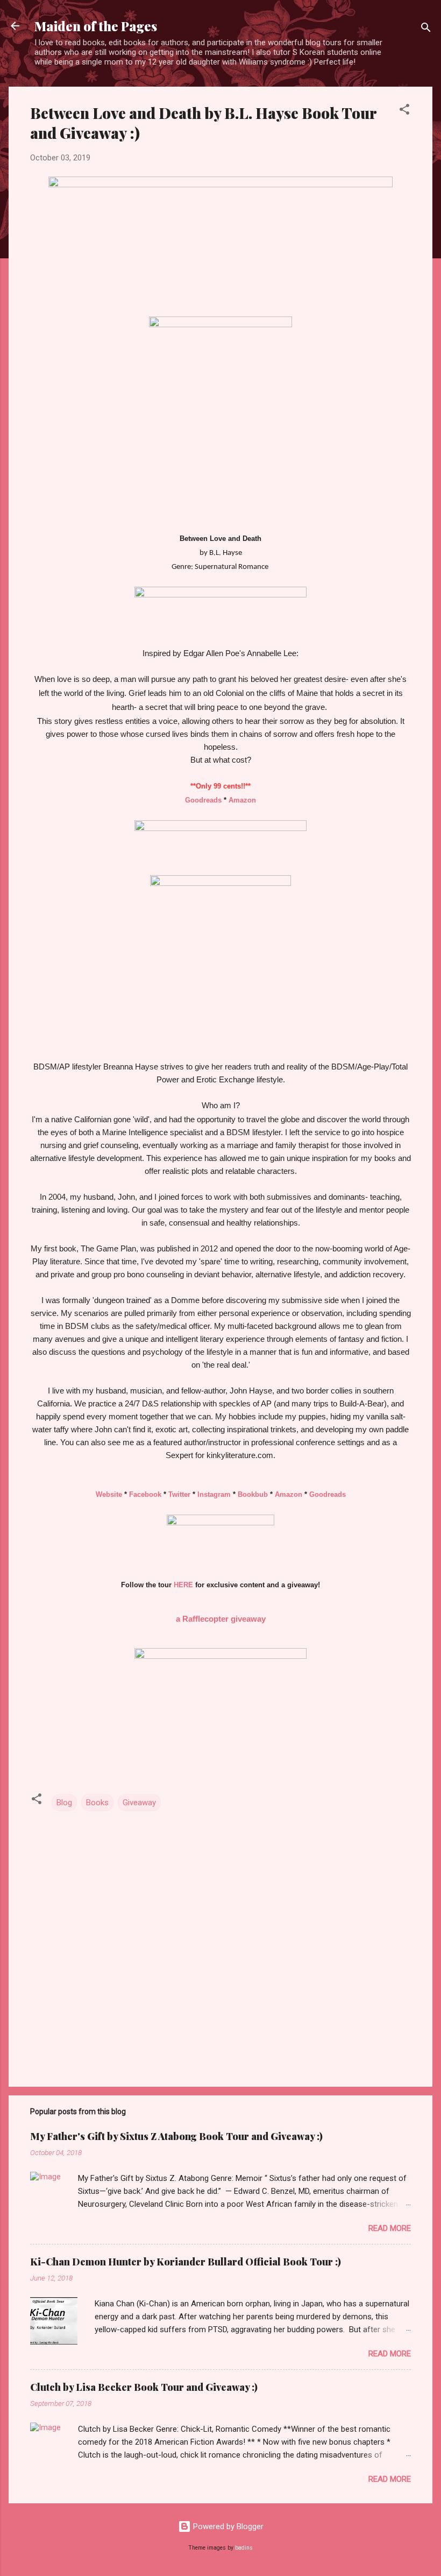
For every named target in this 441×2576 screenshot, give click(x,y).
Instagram (214, 1494)
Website (109, 1494)
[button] (404, 111)
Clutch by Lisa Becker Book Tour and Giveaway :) (144, 2387)
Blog (64, 1803)
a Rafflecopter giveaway (221, 1619)
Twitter (179, 1494)
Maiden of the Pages (96, 26)
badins (244, 2548)
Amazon (242, 800)
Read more (390, 2228)
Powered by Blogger (227, 2526)
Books (97, 1803)
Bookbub (253, 1494)
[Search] (426, 29)
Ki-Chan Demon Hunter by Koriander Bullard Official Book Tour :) (186, 2262)
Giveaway (139, 1803)
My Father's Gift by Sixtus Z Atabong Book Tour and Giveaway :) (176, 2136)
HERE (183, 1585)
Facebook (145, 1494)
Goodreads (203, 800)
